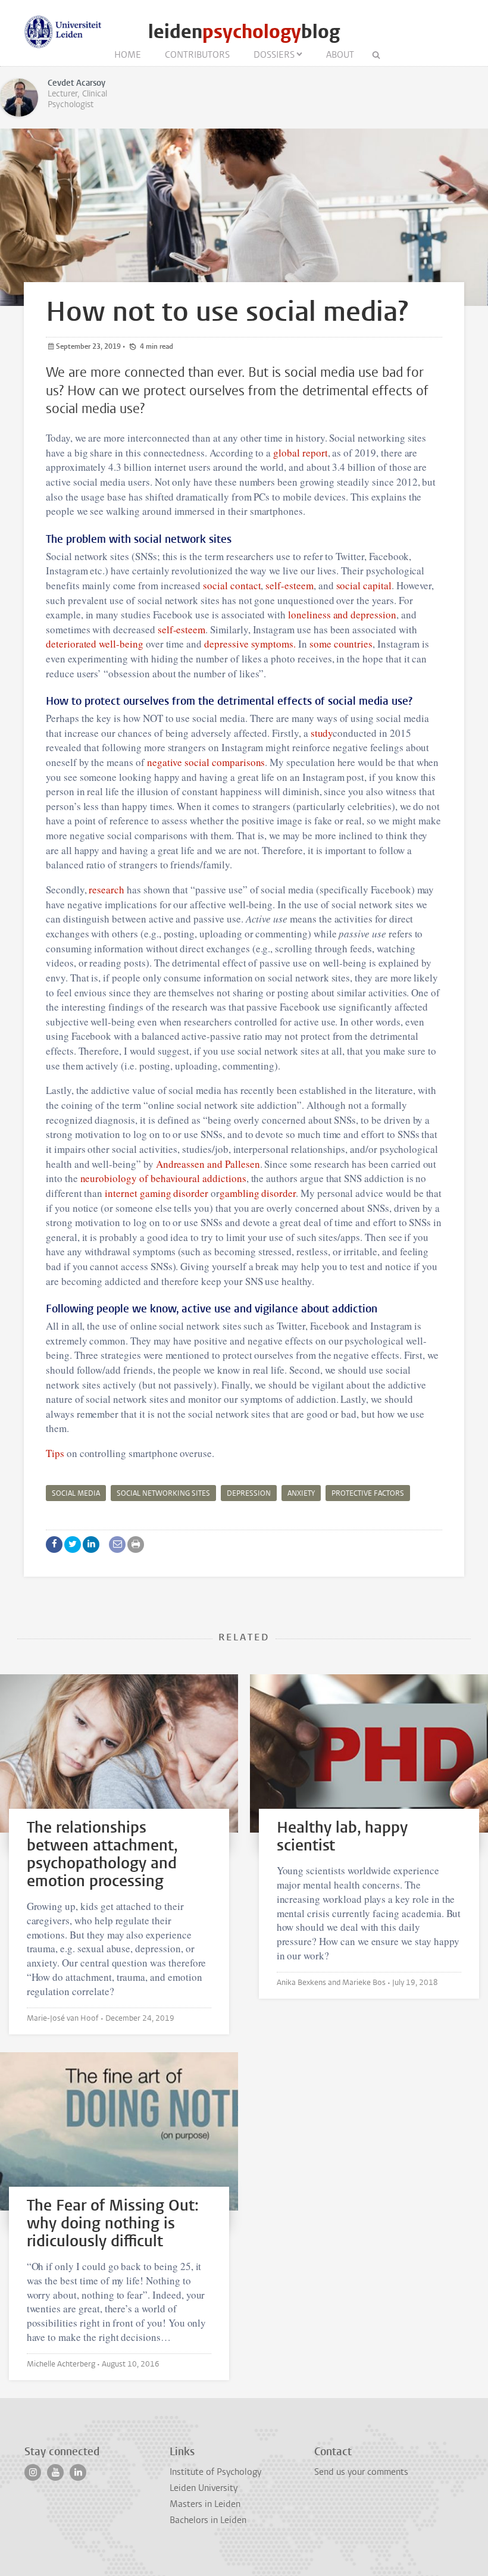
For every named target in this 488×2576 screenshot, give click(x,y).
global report (299, 453)
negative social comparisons (206, 762)
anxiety (301, 1493)
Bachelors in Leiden (208, 2520)
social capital (363, 585)
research (106, 890)
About (340, 55)
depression (249, 1493)
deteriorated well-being (95, 644)
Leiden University (204, 2488)
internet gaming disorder (155, 1193)
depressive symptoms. (249, 644)
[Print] (136, 1545)
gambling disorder (258, 1193)
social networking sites (163, 1493)
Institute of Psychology (215, 2472)
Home (128, 55)
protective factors (368, 1493)
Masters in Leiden (205, 2504)
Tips (55, 1453)
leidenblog (244, 32)
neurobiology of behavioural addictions (162, 1178)
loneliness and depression (341, 615)
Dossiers (274, 55)
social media (76, 1493)
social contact (231, 585)
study (321, 733)
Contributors (197, 55)
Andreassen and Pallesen (207, 1164)
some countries (340, 644)
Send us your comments (361, 2472)
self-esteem (289, 585)
